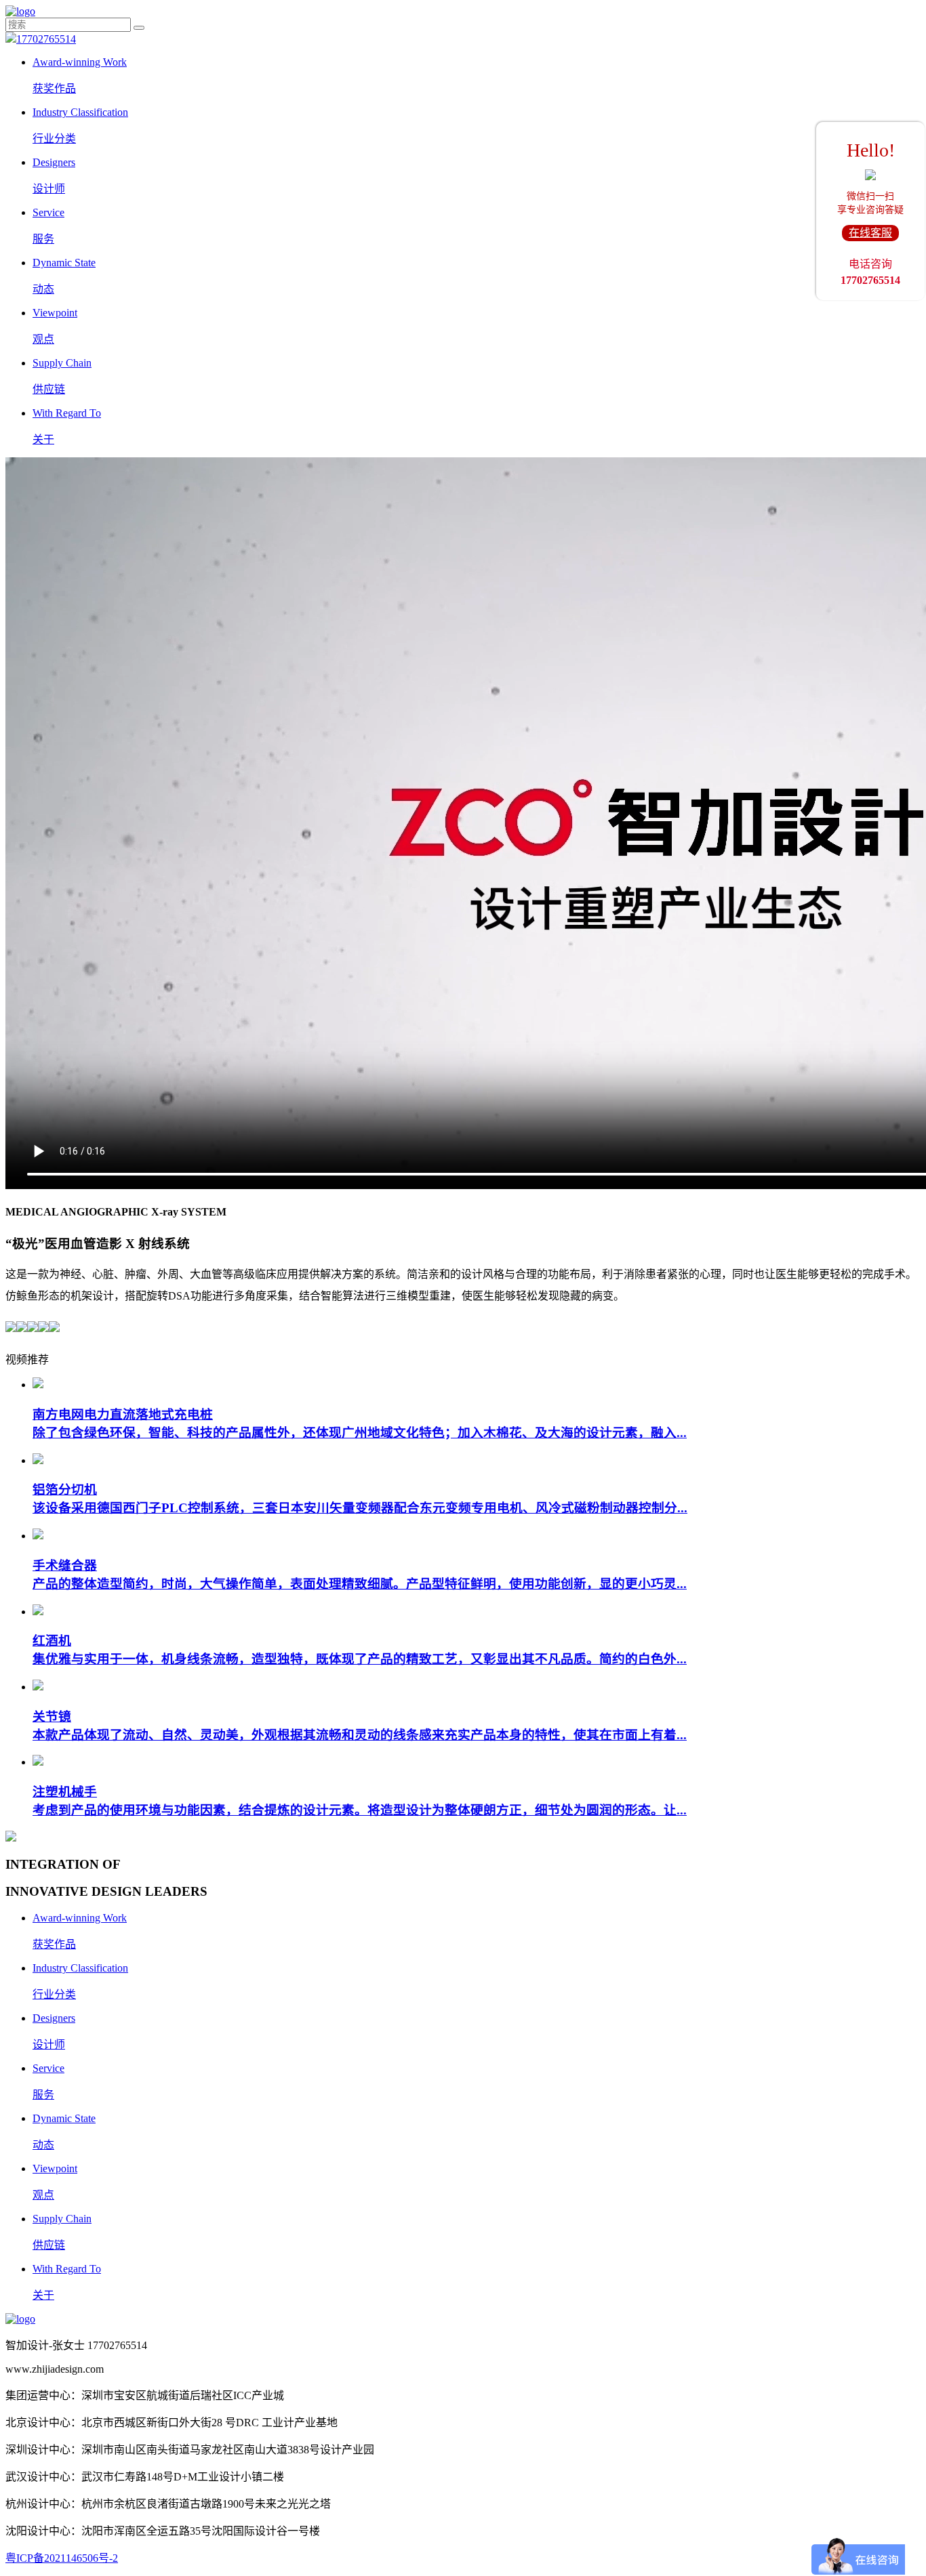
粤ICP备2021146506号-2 (62, 2558)
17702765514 (46, 39)
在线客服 (870, 233)
